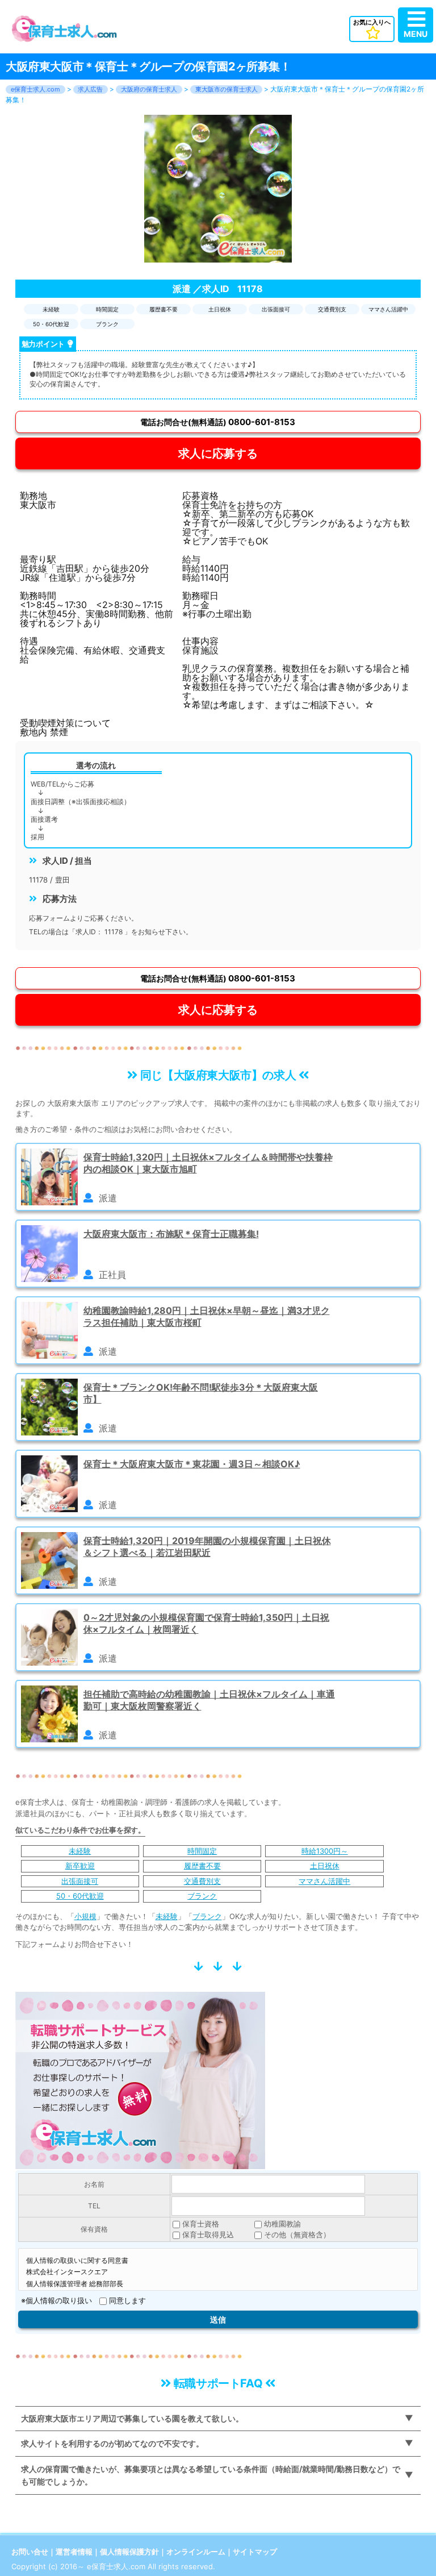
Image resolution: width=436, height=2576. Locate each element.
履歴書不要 (202, 1866)
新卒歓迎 (80, 1866)
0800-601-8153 (218, 422)
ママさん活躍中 (324, 1881)
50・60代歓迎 (80, 1896)
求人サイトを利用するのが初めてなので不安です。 (112, 2443)
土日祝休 (325, 1866)
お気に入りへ (372, 22)
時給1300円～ (325, 1851)
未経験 (80, 1851)
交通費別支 (202, 1881)
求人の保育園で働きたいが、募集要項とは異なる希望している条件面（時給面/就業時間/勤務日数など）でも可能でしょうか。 (211, 2475)
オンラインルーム (196, 2552)
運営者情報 (74, 2552)
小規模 (85, 1916)
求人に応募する (218, 453)
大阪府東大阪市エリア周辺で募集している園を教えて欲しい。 (132, 2418)
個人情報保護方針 (129, 2552)
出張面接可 (80, 1881)
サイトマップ (255, 2552)
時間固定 (202, 1851)
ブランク (202, 1896)
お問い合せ (30, 2552)
